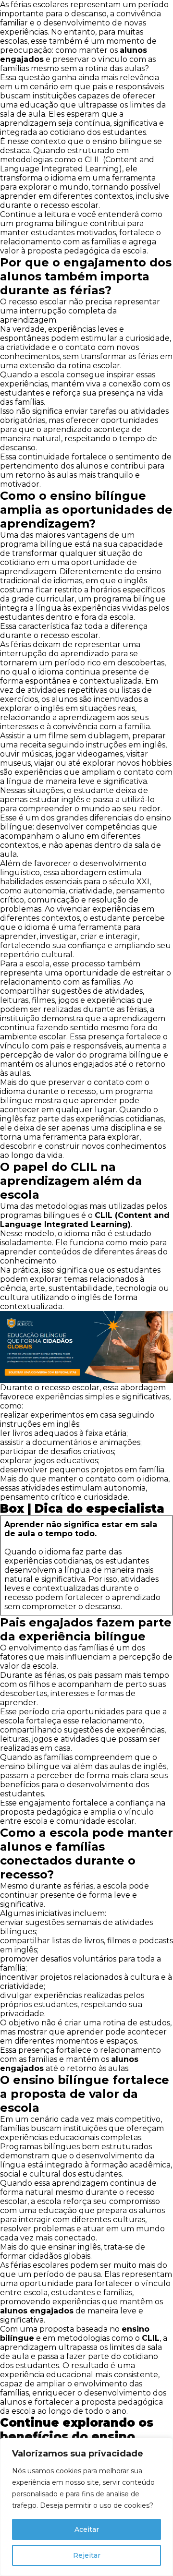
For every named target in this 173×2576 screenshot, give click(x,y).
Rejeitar (87, 2555)
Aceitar (87, 2529)
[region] (86, 2507)
